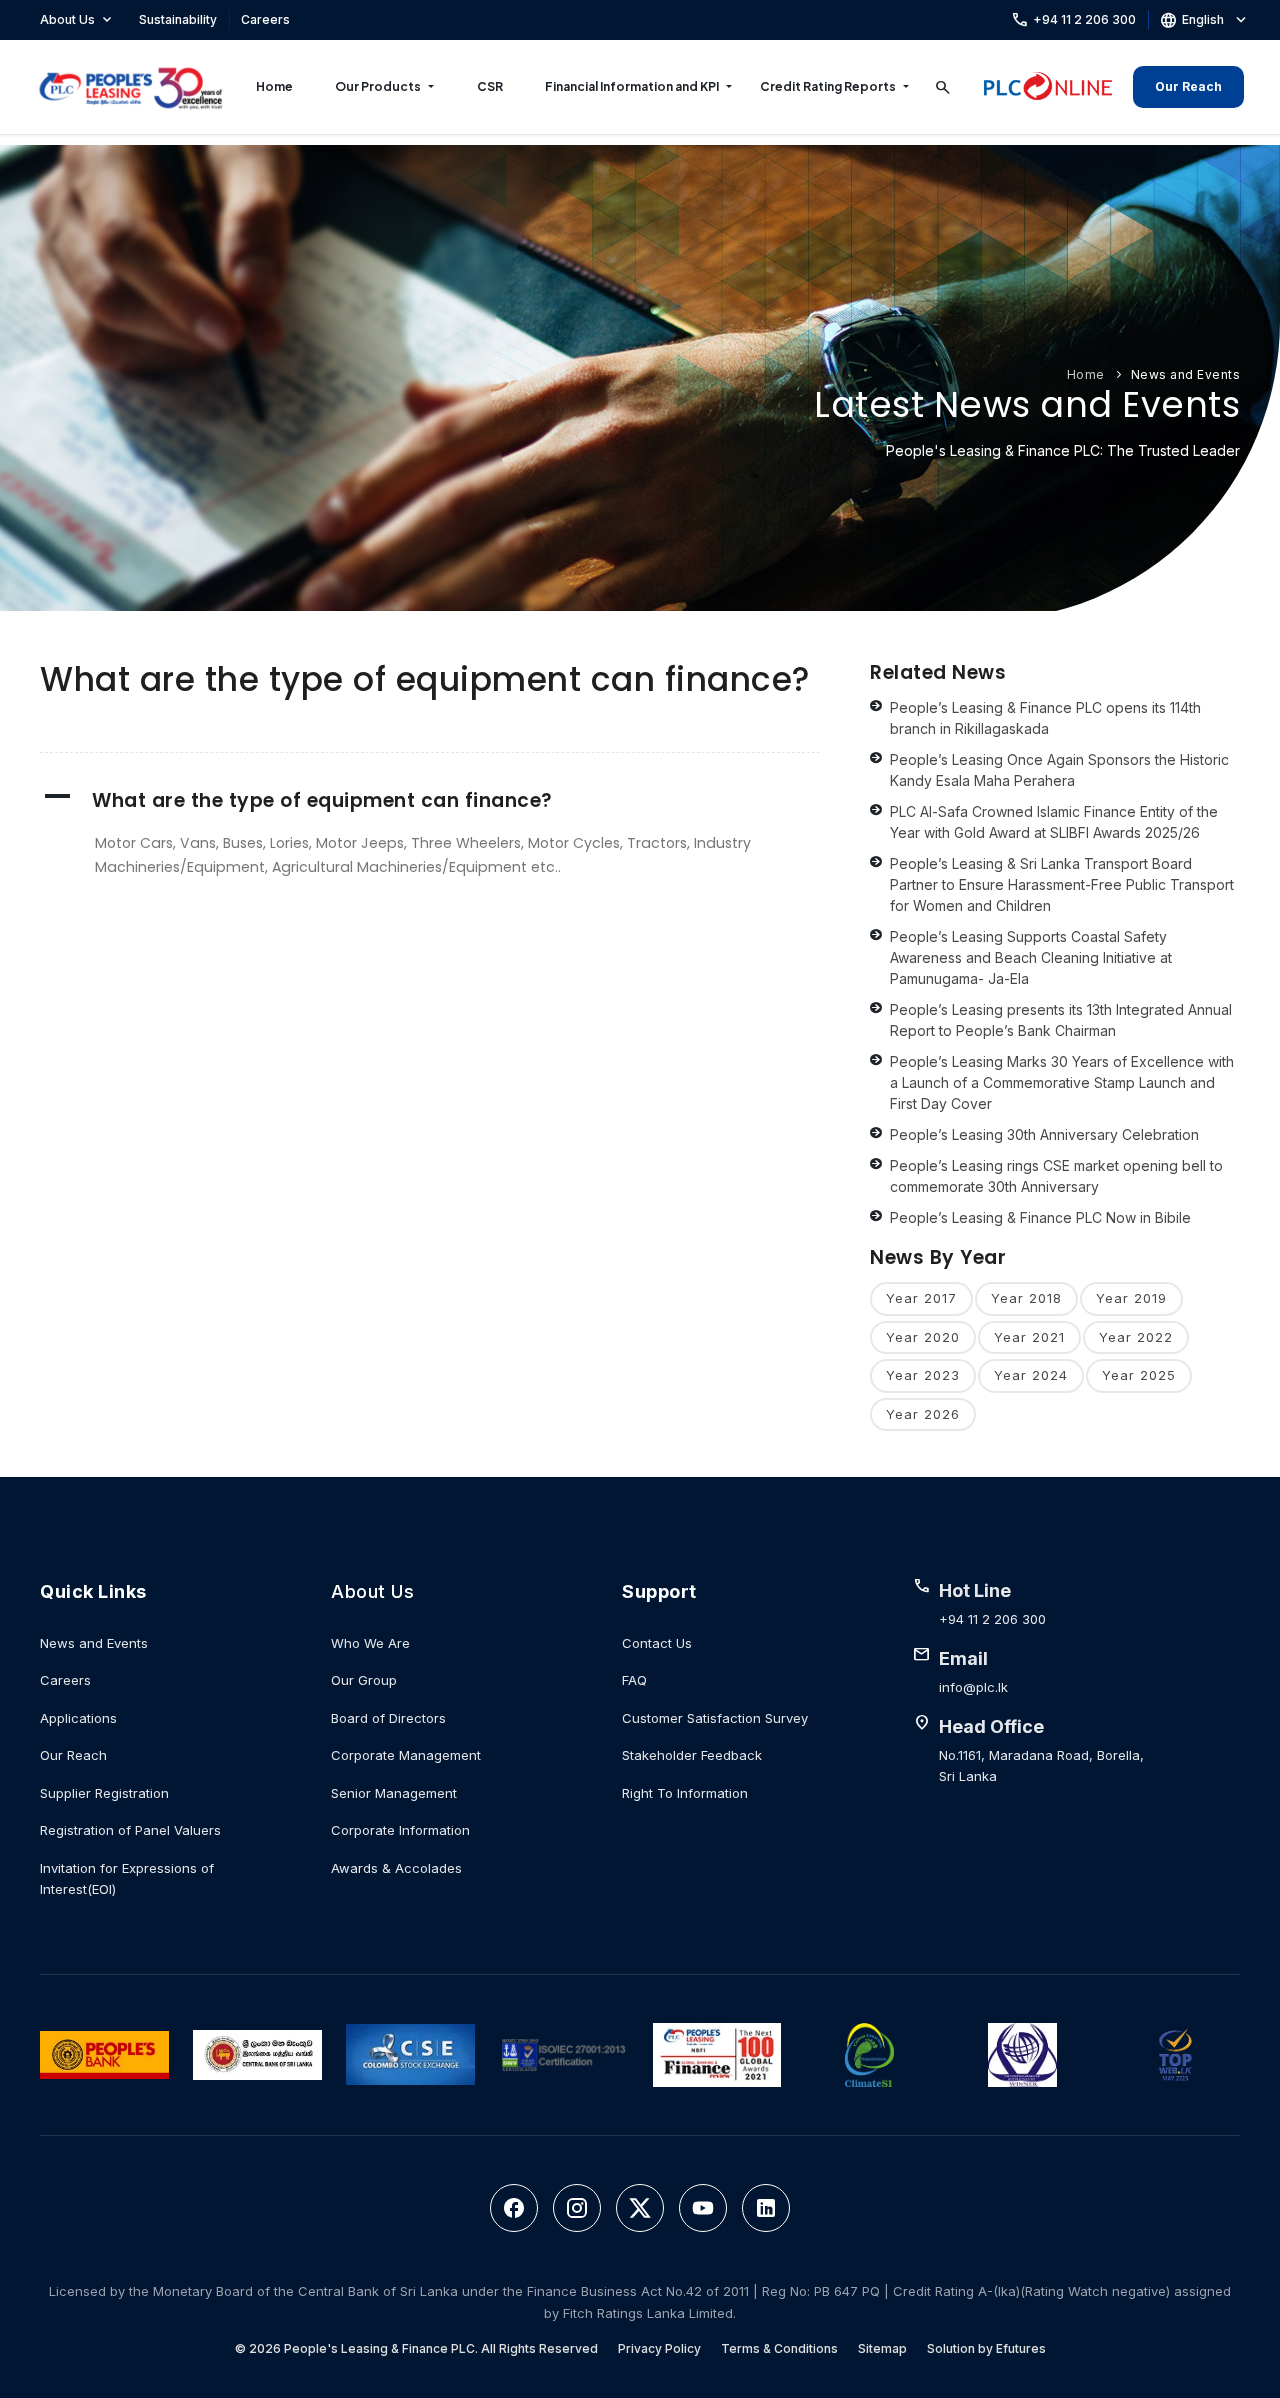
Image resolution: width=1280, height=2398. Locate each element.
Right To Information (685, 1793)
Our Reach (1188, 86)
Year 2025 (1139, 1375)
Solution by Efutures (986, 2348)
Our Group (364, 1680)
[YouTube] (703, 2208)
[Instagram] (577, 2208)
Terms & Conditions (779, 2348)
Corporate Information (400, 1830)
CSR (490, 86)
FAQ (634, 1680)
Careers (265, 19)
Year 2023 (923, 1375)
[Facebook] (514, 2208)
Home (274, 86)
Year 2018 (1026, 1298)
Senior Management (394, 1793)
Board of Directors (388, 1718)
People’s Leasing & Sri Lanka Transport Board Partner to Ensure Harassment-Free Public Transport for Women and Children (1062, 884)
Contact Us (657, 1643)
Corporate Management (406, 1755)
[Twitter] (640, 2208)
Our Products (378, 86)
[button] (430, 801)
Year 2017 (921, 1298)
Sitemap (882, 2348)
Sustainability (178, 19)
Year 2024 (1031, 1375)
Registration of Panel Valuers (130, 1830)
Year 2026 (923, 1414)
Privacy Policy (659, 2348)
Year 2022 (1136, 1337)
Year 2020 (923, 1337)
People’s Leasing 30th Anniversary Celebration (1044, 1134)
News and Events (1186, 374)
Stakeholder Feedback (692, 1755)
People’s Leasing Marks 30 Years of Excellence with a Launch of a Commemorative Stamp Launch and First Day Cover (1062, 1082)
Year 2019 (1131, 1298)
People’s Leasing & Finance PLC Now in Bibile (1040, 1217)
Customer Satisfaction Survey (715, 1718)
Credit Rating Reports (828, 86)
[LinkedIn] (766, 2208)
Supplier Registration (104, 1793)
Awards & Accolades (396, 1868)
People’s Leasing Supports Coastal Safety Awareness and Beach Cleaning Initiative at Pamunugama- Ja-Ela (1031, 957)
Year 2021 (1029, 1337)
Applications (78, 1718)
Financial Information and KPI (632, 86)
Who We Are (370, 1643)
